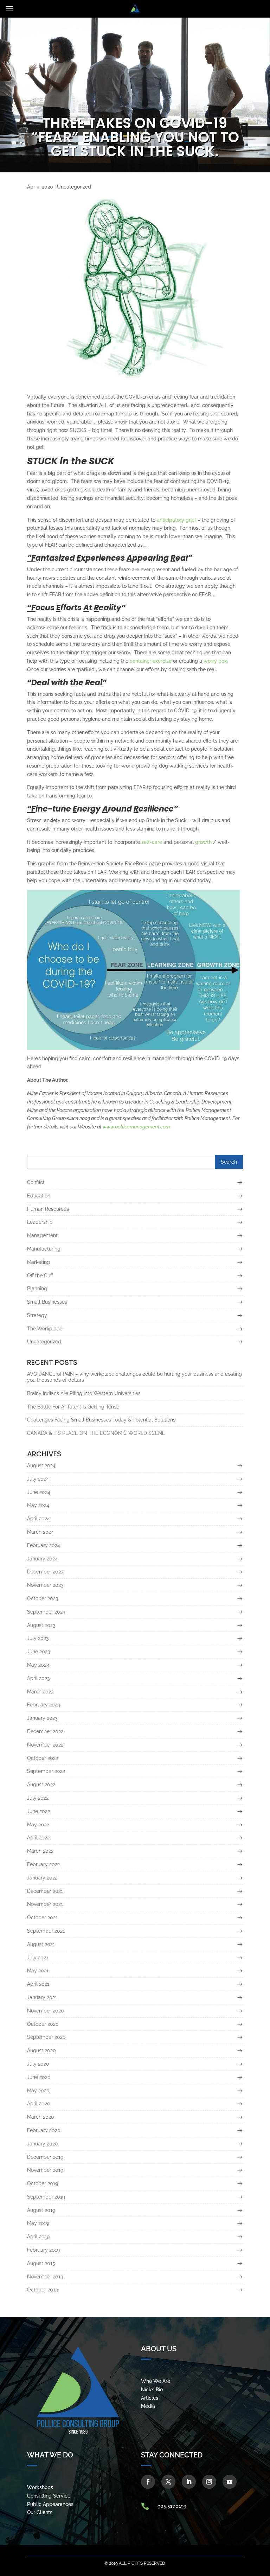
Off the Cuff (40, 1276)
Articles (150, 2398)
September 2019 (46, 2197)
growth (203, 842)
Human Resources (48, 1209)
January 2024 (42, 1559)
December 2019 (45, 2157)
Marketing (38, 1262)
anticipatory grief (176, 520)
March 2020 (41, 2117)
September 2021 (46, 1931)
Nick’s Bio (152, 2390)
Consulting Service (49, 2496)
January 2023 (42, 1718)
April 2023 (38, 1678)
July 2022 (38, 1798)
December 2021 (45, 1891)
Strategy (37, 1315)
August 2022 (41, 1785)
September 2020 (46, 2037)
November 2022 (45, 1745)
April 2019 (38, 2237)
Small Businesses (47, 1302)
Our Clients (40, 2512)
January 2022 (42, 1878)
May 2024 (38, 1505)
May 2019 (38, 2223)
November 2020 (46, 2011)
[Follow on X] (168, 2482)
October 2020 (43, 2024)
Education (39, 1196)
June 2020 (39, 2077)
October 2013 (42, 2290)
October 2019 (43, 2183)
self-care (152, 842)
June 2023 (38, 1652)
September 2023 (46, 1612)
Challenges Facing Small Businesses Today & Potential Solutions (101, 1420)
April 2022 (38, 1838)
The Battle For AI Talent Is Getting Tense (73, 1407)
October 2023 (43, 1598)
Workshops (40, 2487)
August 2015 (41, 2263)
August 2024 (41, 1465)
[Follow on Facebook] (148, 2482)
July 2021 (38, 1958)
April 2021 (38, 1984)
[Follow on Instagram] (209, 2482)
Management (42, 1235)
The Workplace (45, 1329)
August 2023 (41, 1625)
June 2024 (39, 1492)
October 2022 (43, 1758)
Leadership (40, 1222)
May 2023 (38, 1665)
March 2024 (40, 1532)
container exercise (151, 661)
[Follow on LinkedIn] (189, 2482)
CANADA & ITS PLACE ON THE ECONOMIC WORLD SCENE (96, 1433)
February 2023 (43, 1705)
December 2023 (45, 1572)
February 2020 (44, 2130)
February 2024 (44, 1545)
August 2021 (41, 1944)
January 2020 (43, 2144)
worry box (215, 661)
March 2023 (40, 1692)
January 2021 (42, 1997)
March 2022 (40, 1851)
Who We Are (156, 2381)
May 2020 (38, 2091)
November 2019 (45, 2170)
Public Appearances (50, 2504)
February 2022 (43, 1864)
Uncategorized (74, 187)
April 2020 (39, 2104)
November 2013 (45, 2277)
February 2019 (43, 2250)
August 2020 (41, 2050)
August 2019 (41, 2210)
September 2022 (46, 1771)
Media (148, 2406)
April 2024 (38, 1519)
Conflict (36, 1182)
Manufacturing (44, 1249)
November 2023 (45, 1585)
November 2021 (45, 1904)
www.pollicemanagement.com (136, 1127)
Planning (37, 1289)
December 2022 (45, 1731)
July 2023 (38, 1638)
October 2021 (42, 1917)
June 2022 (38, 1811)
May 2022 (38, 1825)
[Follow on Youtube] (230, 2482)
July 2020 (38, 2064)
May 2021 (38, 1971)
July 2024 (38, 1479)
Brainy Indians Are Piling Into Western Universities (84, 1393)
